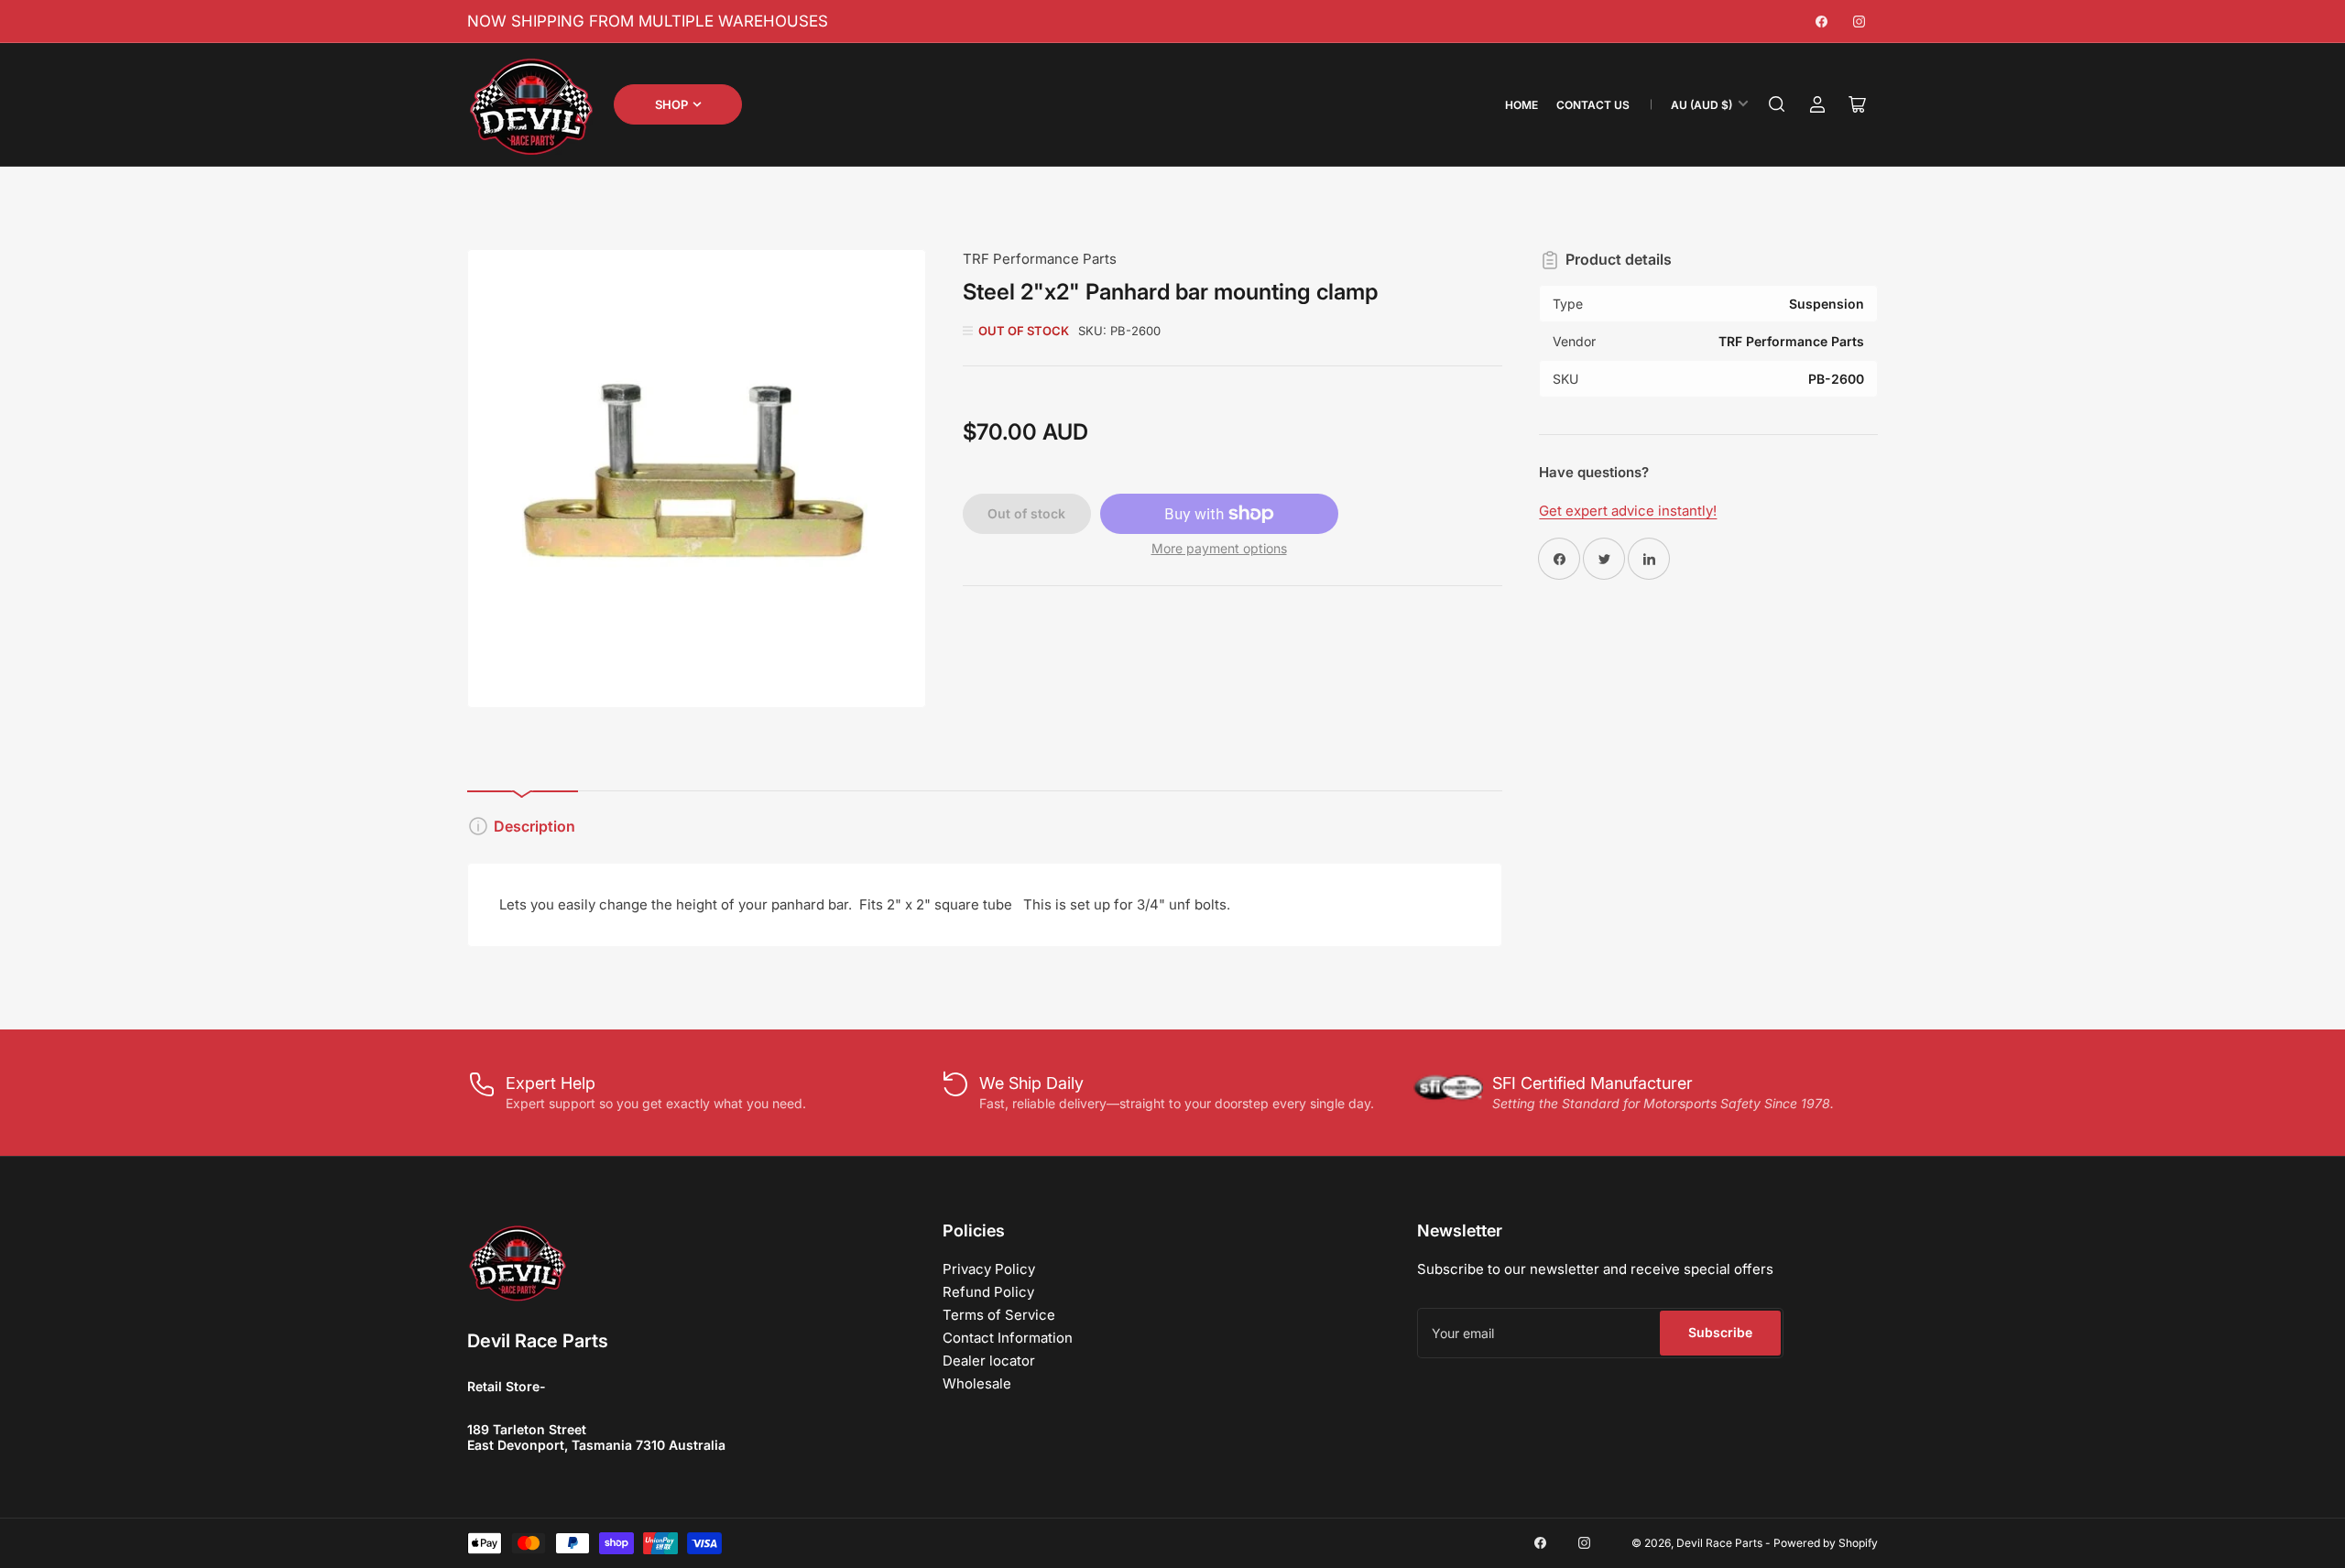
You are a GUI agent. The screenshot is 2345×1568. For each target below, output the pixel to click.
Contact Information (1008, 1338)
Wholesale (977, 1383)
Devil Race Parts (1719, 1543)
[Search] (1777, 104)
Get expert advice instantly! (1628, 511)
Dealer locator (989, 1361)
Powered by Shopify (1826, 1543)
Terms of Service (999, 1315)
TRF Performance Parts (1040, 259)
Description (534, 826)
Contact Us (1593, 105)
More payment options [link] (1219, 548)
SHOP (671, 104)
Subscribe (1720, 1332)
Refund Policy (988, 1292)
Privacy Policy (989, 1269)
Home (1522, 105)
